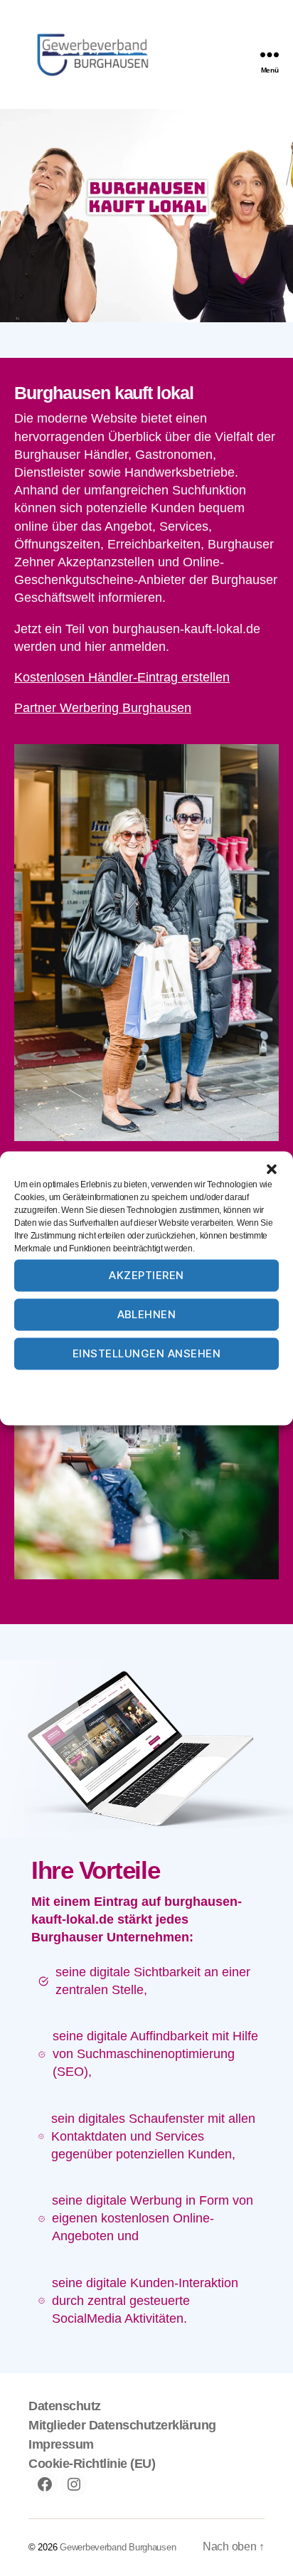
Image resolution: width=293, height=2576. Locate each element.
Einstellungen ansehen (147, 1353)
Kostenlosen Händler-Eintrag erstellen (122, 677)
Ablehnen (147, 1314)
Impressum (219, 1384)
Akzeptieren (146, 1275)
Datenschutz (161, 1384)
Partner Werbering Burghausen (103, 708)
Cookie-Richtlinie (92, 1384)
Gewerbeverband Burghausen (118, 2547)
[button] (272, 1169)
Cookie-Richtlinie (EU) (92, 2464)
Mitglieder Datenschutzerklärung (122, 2425)
